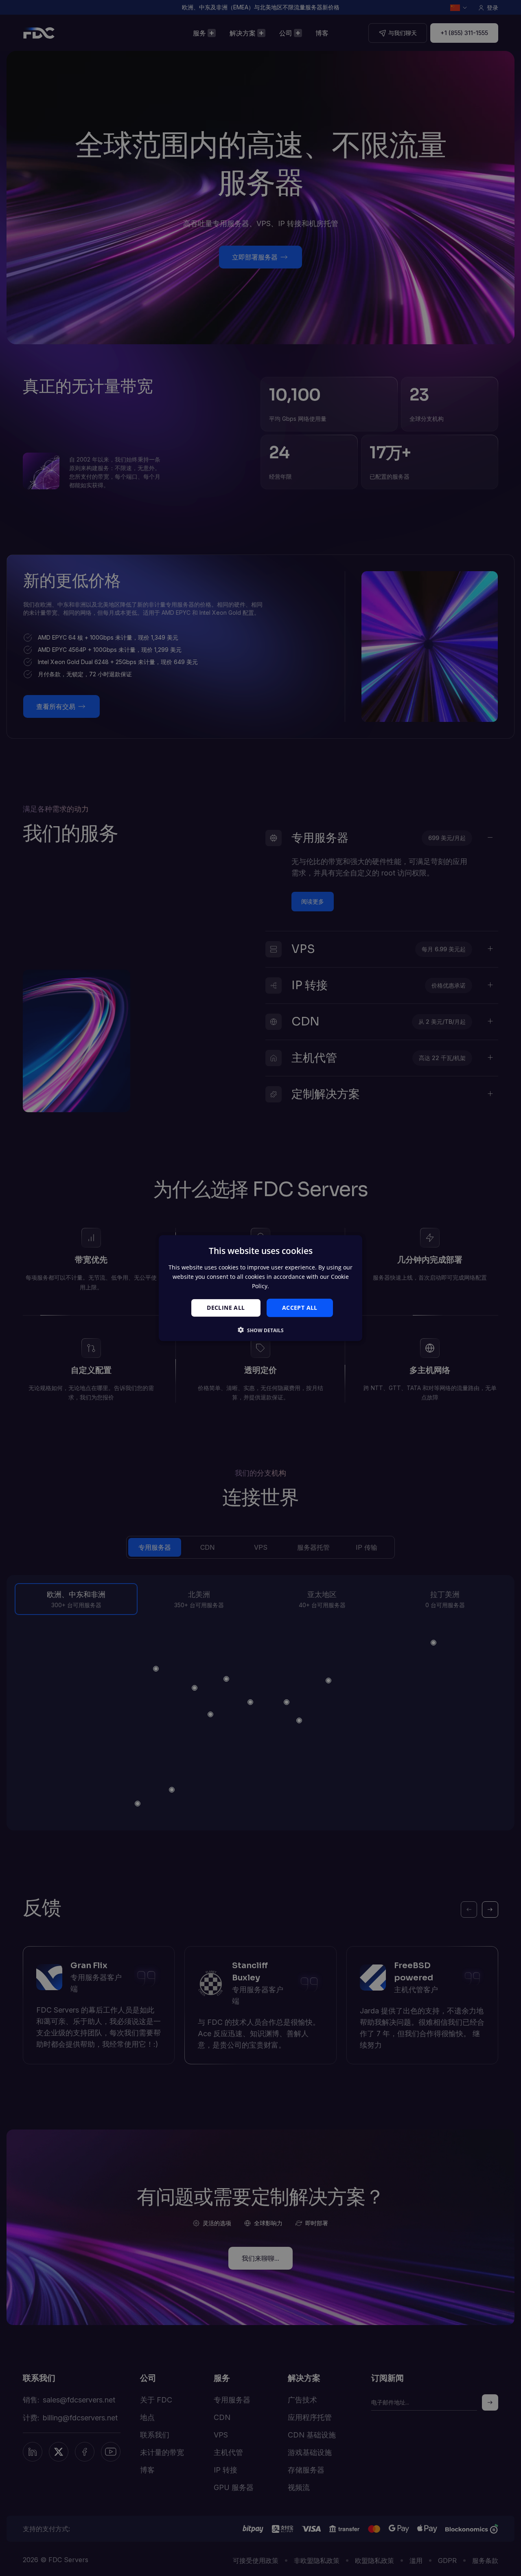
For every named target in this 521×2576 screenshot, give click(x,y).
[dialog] (260, 1288)
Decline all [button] (226, 1308)
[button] (261, 1330)
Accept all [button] (300, 1308)
